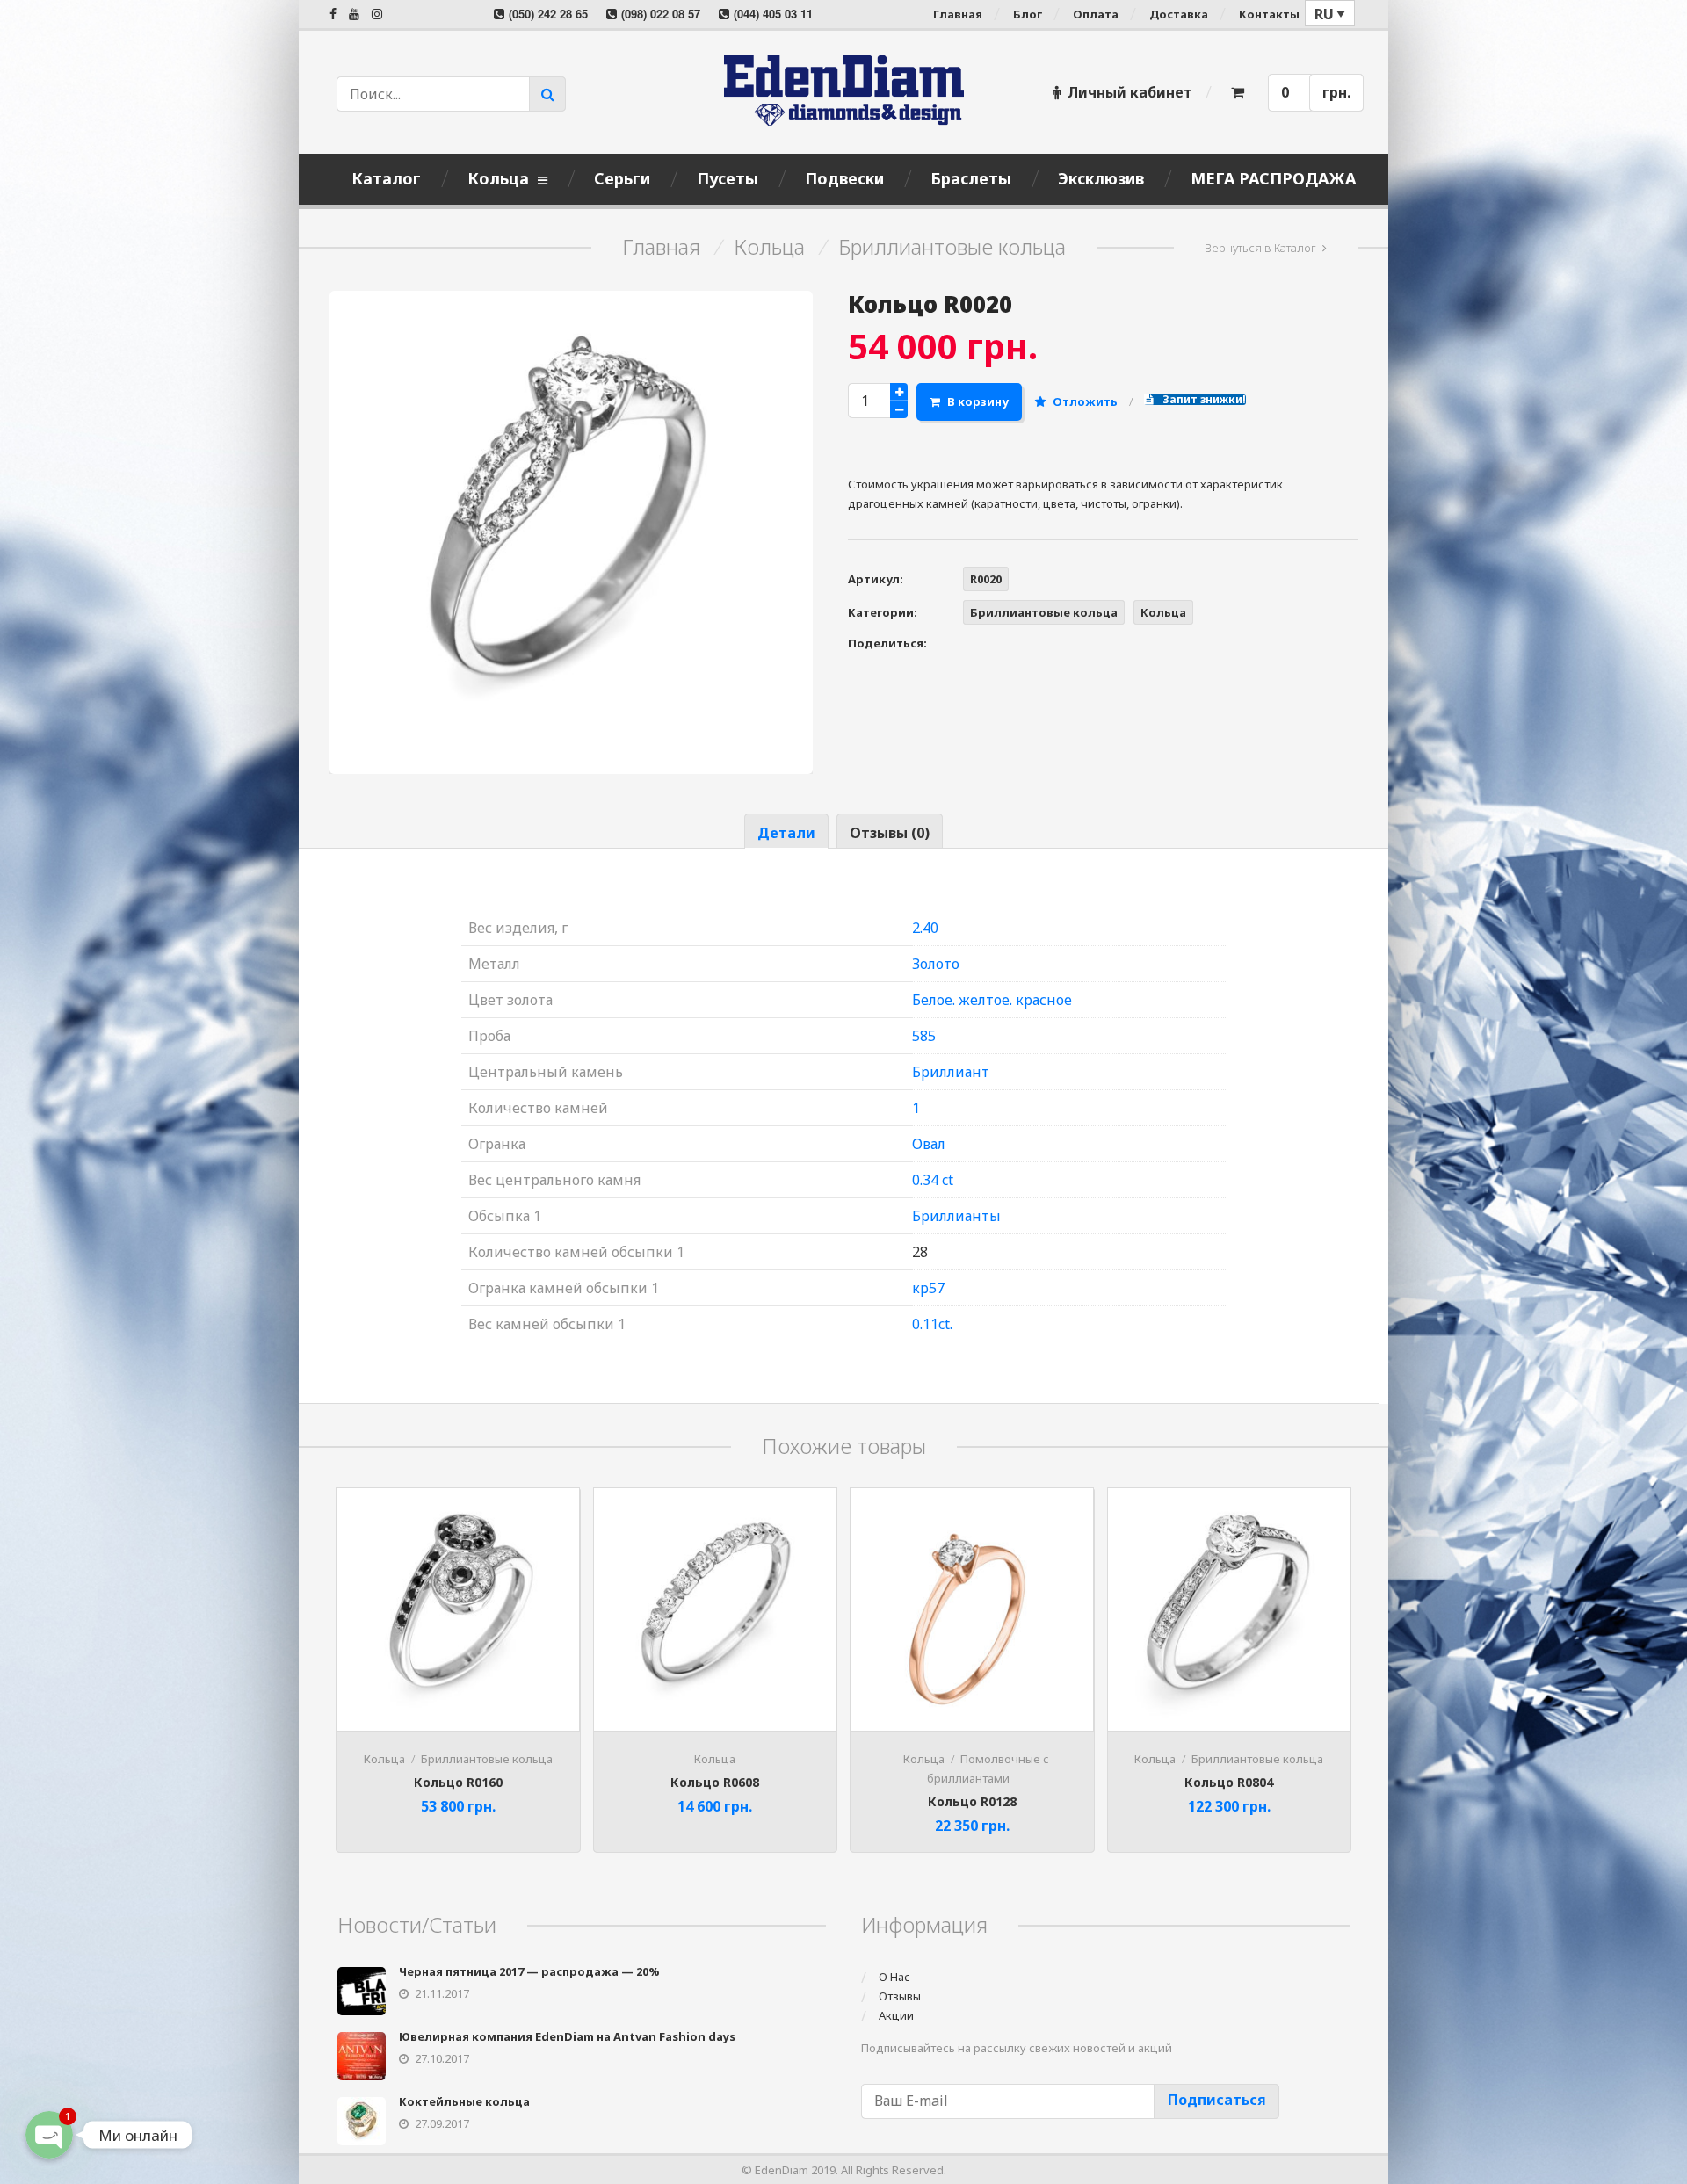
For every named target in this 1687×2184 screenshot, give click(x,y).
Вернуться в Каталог (1260, 248)
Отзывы (900, 1996)
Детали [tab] (786, 833)
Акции (896, 2015)
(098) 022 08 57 (661, 14)
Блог (1028, 14)
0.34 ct (933, 1180)
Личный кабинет (1130, 92)
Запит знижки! (1203, 400)
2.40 (925, 928)
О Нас (894, 1977)
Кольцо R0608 (715, 1782)
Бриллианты (956, 1216)
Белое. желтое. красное (992, 1000)
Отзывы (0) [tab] (890, 833)
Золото (936, 964)
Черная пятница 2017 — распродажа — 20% (529, 1971)
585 (924, 1036)
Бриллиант (951, 1072)
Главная (958, 14)
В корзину (978, 401)
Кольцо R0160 (458, 1782)
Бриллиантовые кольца (952, 247)
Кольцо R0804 (1229, 1782)
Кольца (769, 247)
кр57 (928, 1288)
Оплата (1096, 14)
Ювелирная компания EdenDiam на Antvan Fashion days (567, 2036)
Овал (929, 1144)
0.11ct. (932, 1324)
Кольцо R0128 (972, 1801)
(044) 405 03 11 (773, 14)
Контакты (1269, 14)
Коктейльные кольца (464, 2101)
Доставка (1179, 14)
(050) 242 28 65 (548, 14)
